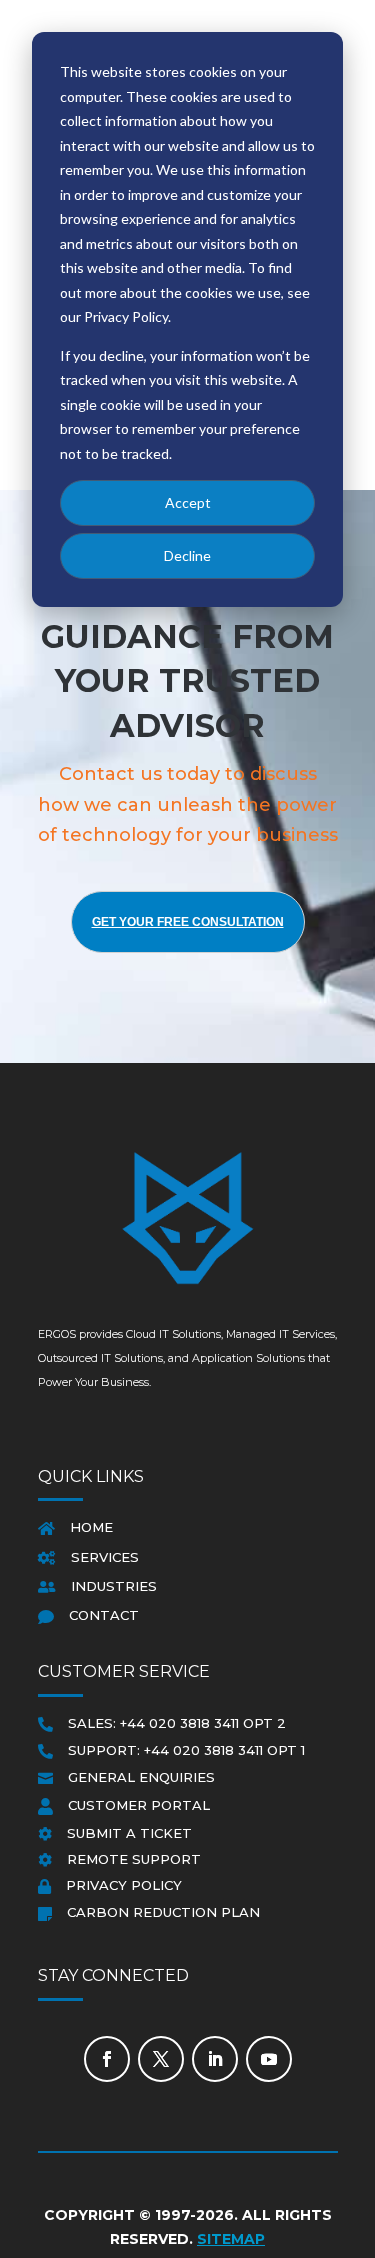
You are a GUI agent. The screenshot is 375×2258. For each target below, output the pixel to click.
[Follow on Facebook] (107, 2059)
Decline (187, 555)
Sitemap (231, 2239)
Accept (188, 502)
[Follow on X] (161, 2059)
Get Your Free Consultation (188, 922)
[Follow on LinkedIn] (215, 2059)
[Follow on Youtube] (269, 2059)
